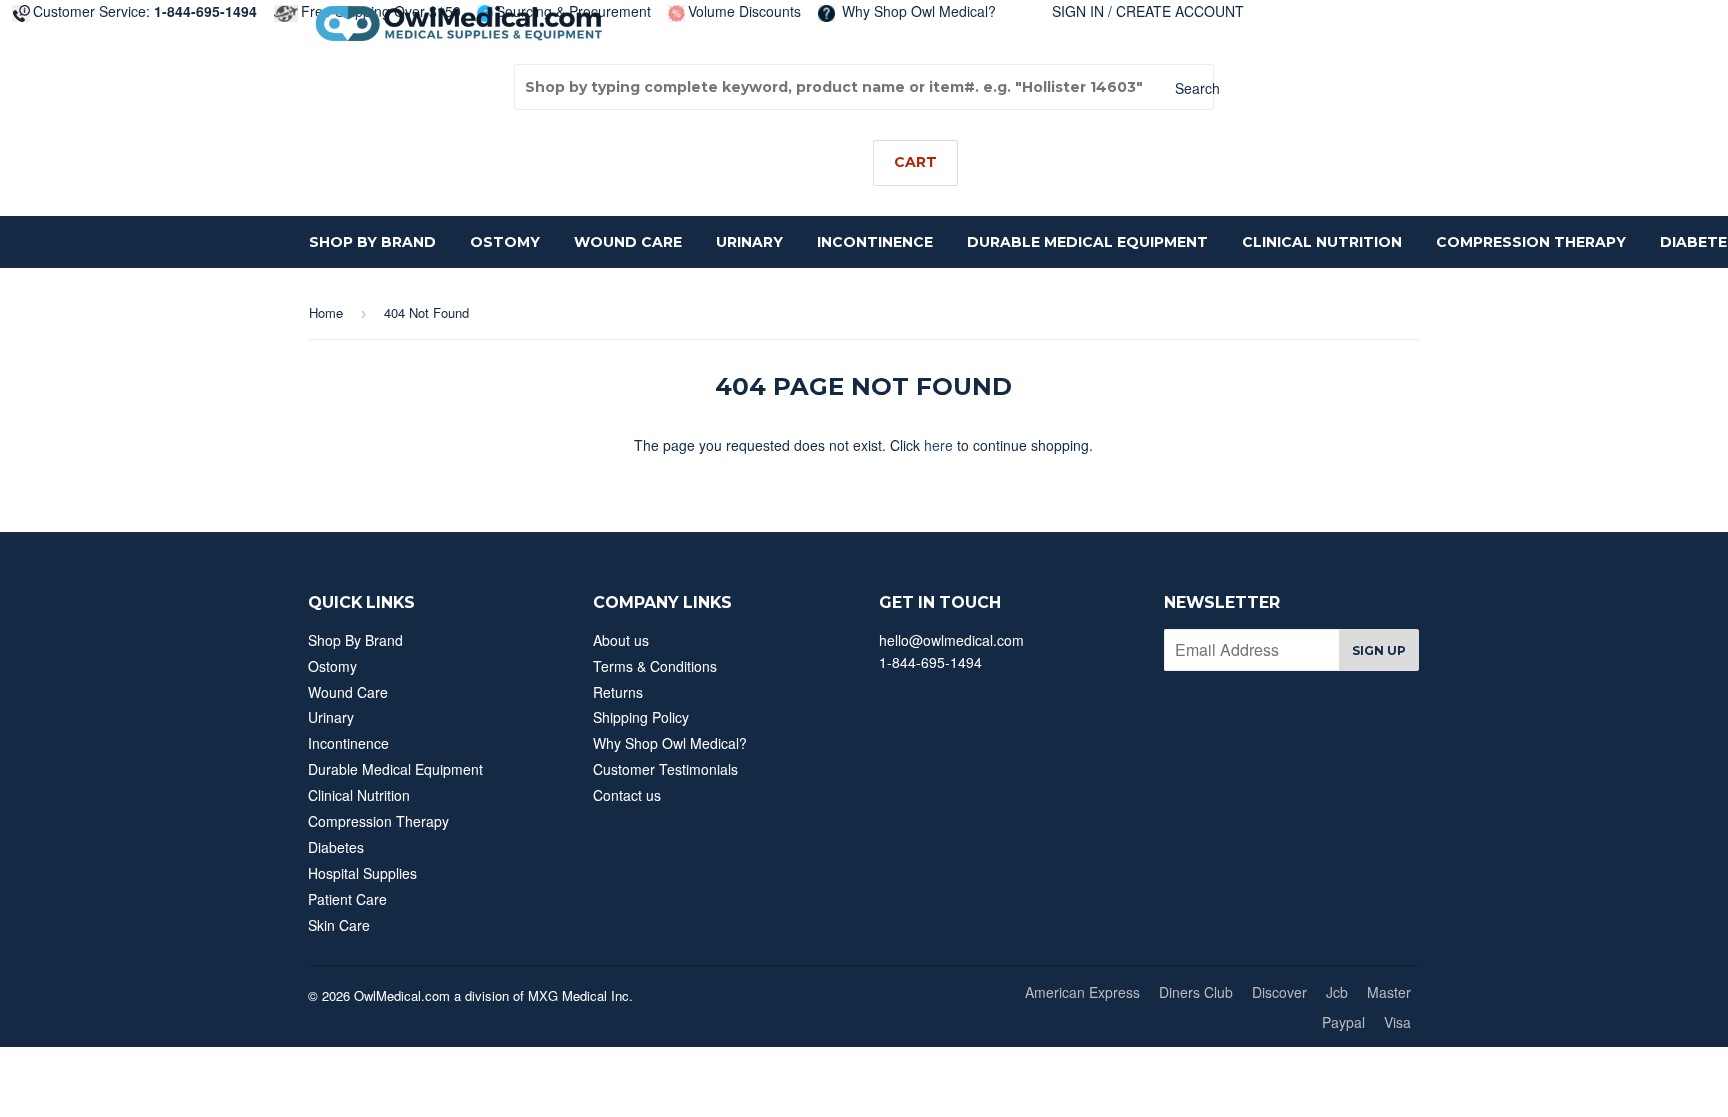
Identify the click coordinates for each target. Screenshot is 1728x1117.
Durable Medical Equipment (1087, 242)
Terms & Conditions (655, 666)
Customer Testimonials (665, 769)
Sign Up (1379, 650)
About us (621, 640)
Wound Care (628, 242)
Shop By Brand (372, 242)
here (938, 445)
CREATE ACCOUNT (1180, 11)
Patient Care (347, 899)
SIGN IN (1078, 11)
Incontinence (875, 242)
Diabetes (336, 847)
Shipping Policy (641, 717)
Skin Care (339, 925)
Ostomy (505, 242)
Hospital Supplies (362, 873)
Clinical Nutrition (1322, 242)
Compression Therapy (1531, 242)
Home (326, 312)
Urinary (749, 242)
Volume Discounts (744, 11)
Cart (915, 162)
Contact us (627, 795)
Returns (618, 692)
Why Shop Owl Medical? (917, 11)
